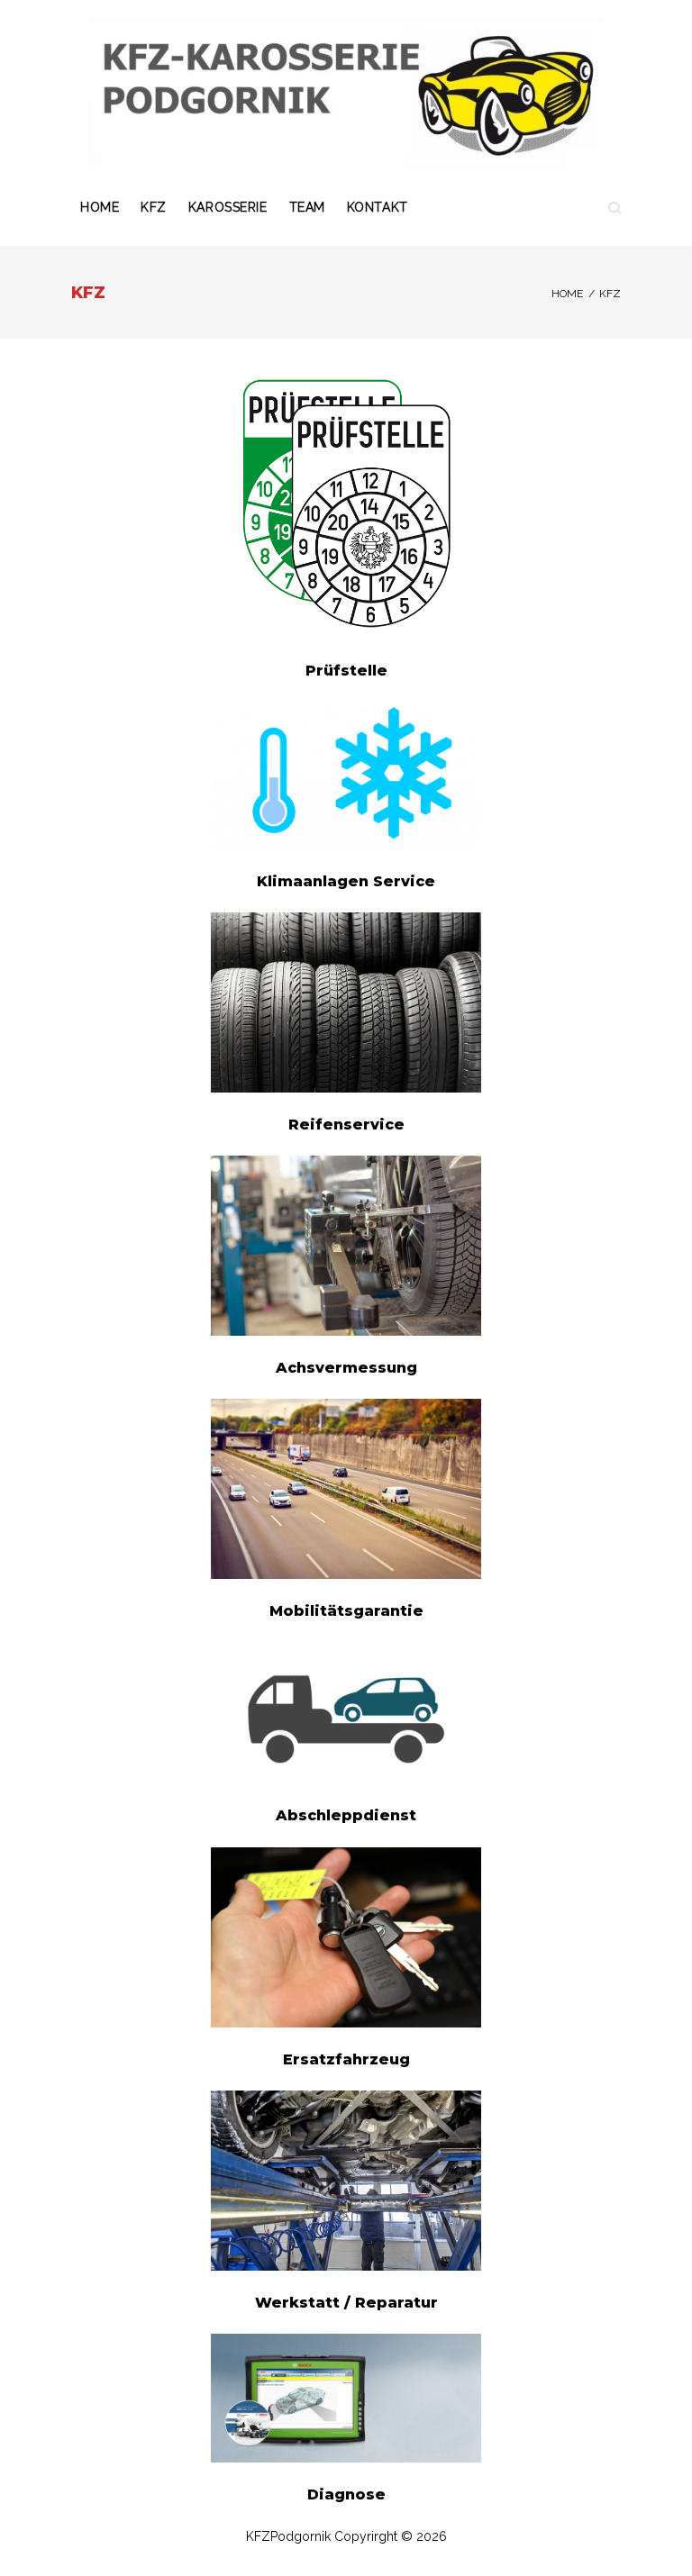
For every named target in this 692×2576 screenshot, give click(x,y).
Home (100, 207)
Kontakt (378, 207)
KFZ (154, 207)
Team (307, 207)
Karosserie (228, 207)
